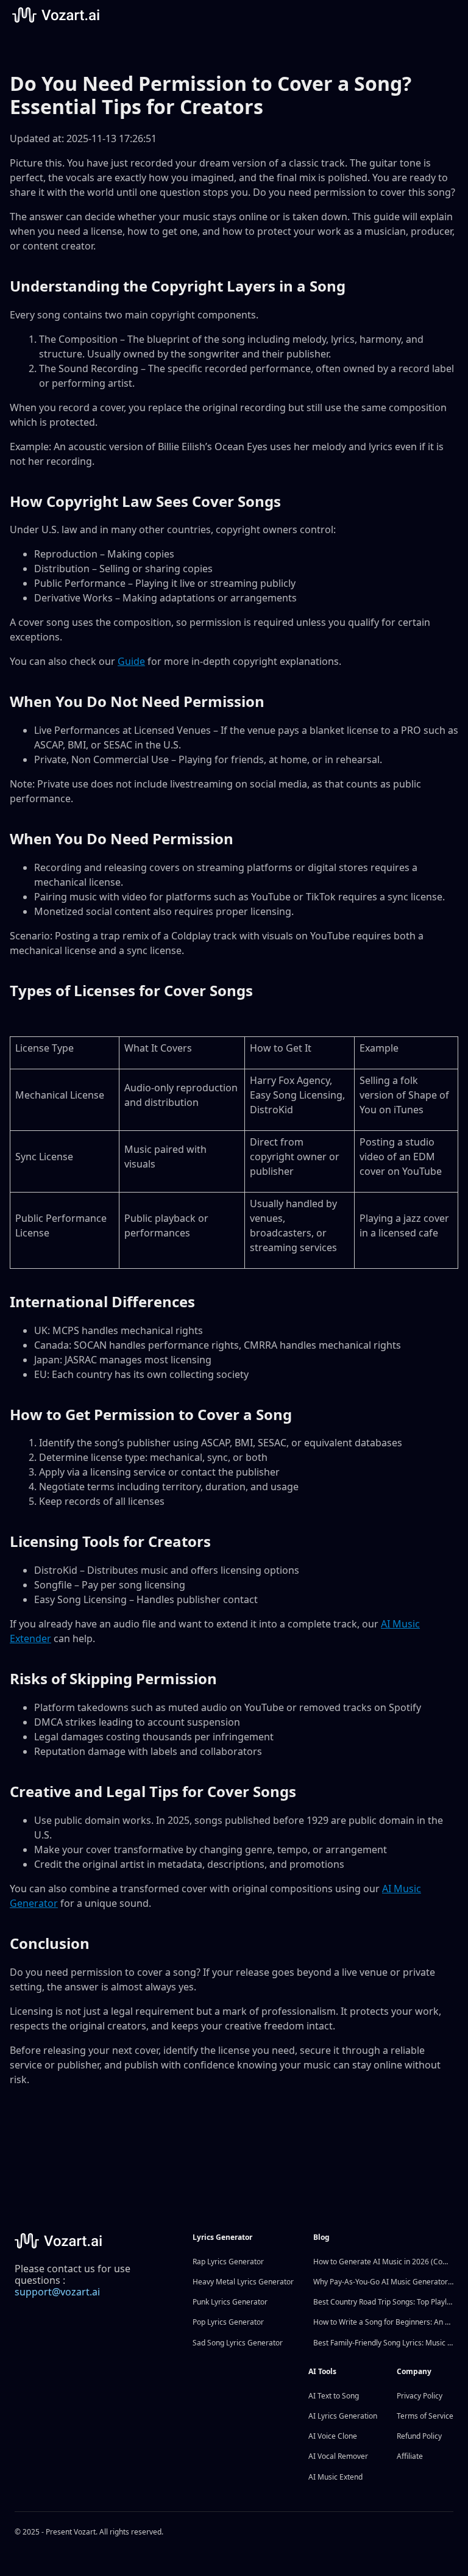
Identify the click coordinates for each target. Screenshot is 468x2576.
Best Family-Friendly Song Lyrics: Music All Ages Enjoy (383, 2343)
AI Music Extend (335, 2477)
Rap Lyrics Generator (228, 2262)
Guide (131, 661)
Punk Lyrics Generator (230, 2302)
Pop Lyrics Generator (228, 2322)
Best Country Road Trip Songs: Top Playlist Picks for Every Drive (383, 2302)
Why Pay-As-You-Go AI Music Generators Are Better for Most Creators (383, 2282)
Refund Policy (419, 2436)
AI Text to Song (334, 2396)
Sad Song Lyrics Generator (238, 2343)
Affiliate (410, 2456)
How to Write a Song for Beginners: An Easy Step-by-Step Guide (383, 2322)
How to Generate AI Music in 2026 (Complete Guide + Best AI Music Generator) (383, 2262)
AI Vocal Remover (338, 2456)
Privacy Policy (420, 2396)
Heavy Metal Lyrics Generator (243, 2282)
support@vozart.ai (57, 2292)
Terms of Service (425, 2416)
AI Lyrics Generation (343, 2416)
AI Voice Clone (333, 2436)
